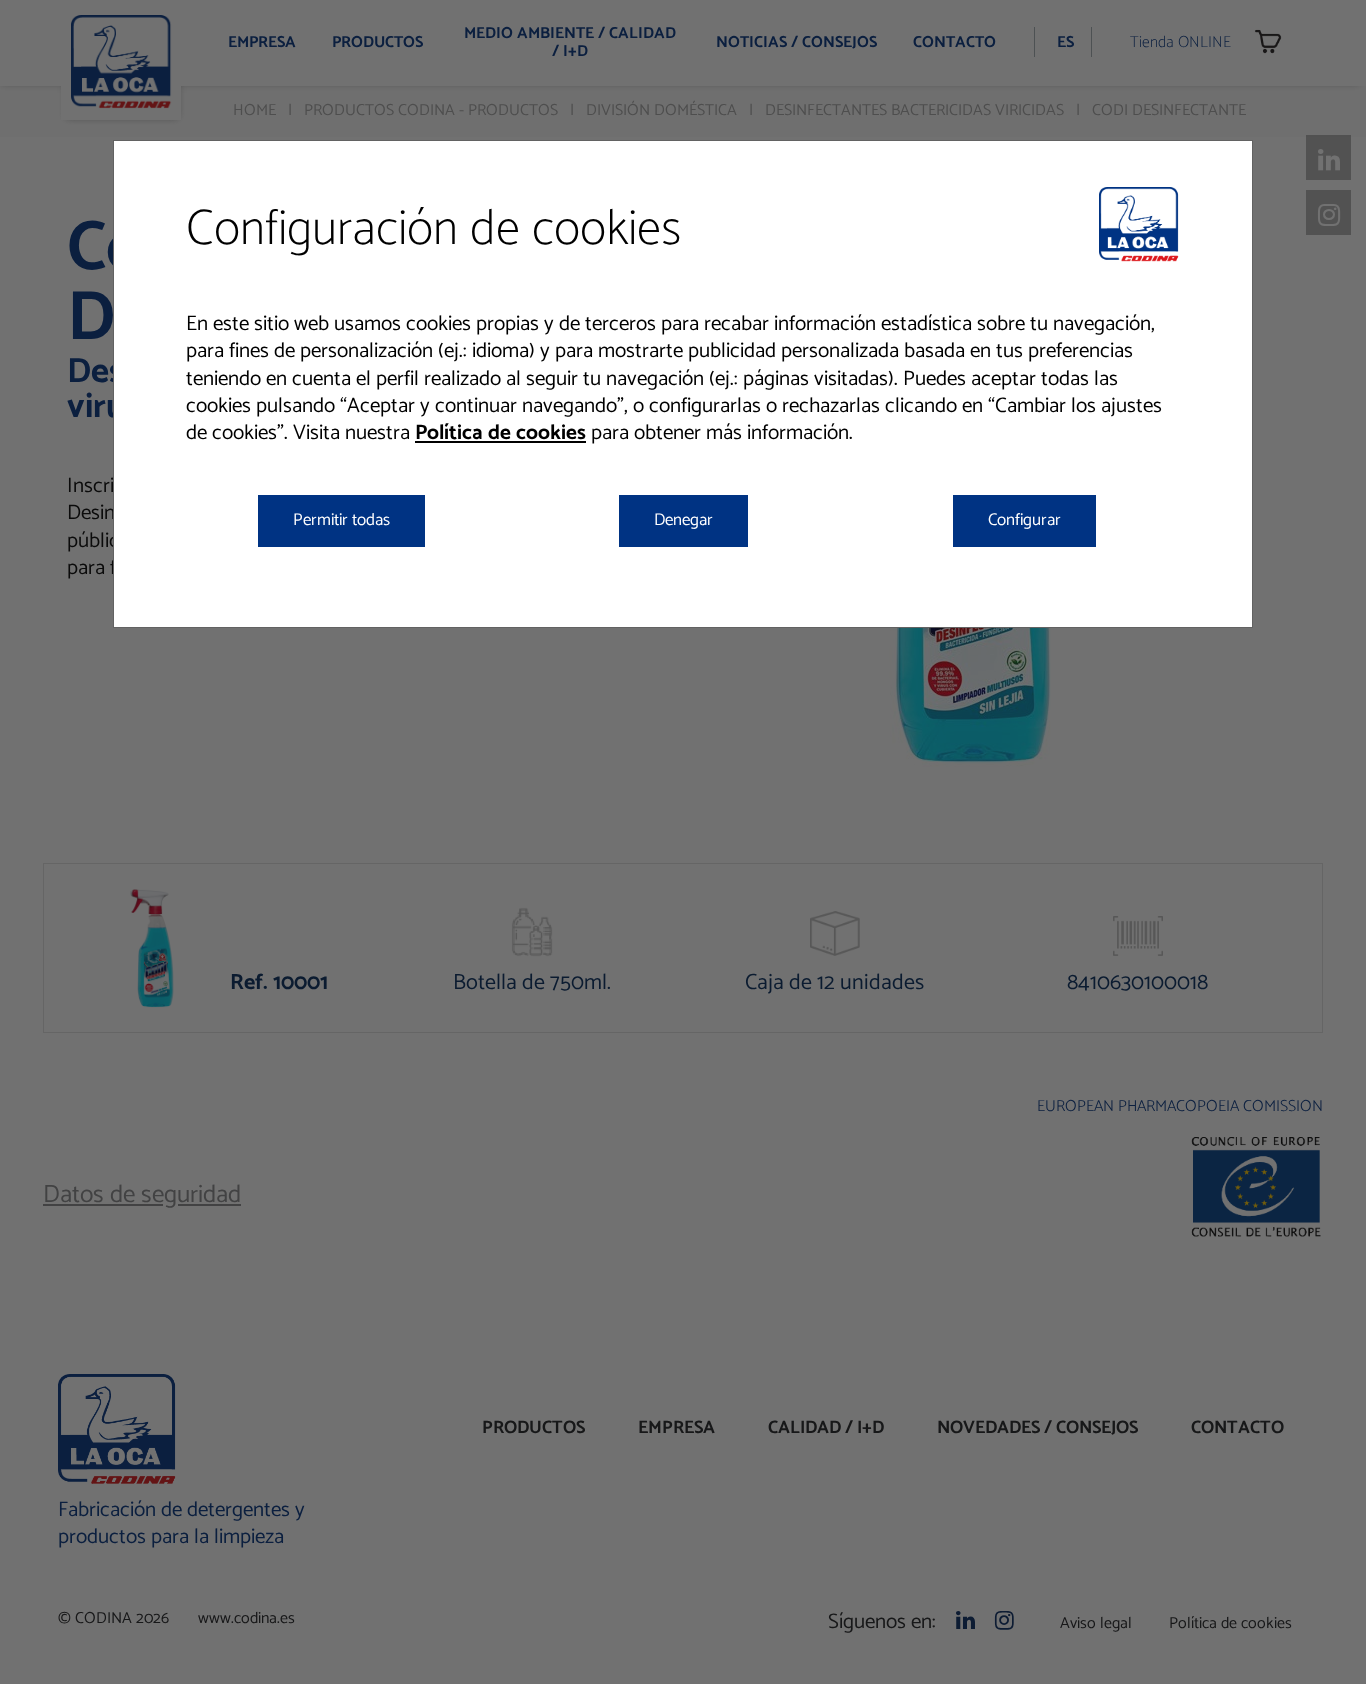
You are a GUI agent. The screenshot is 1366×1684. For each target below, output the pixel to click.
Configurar (1024, 520)
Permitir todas (341, 520)
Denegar (683, 520)
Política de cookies (500, 433)
